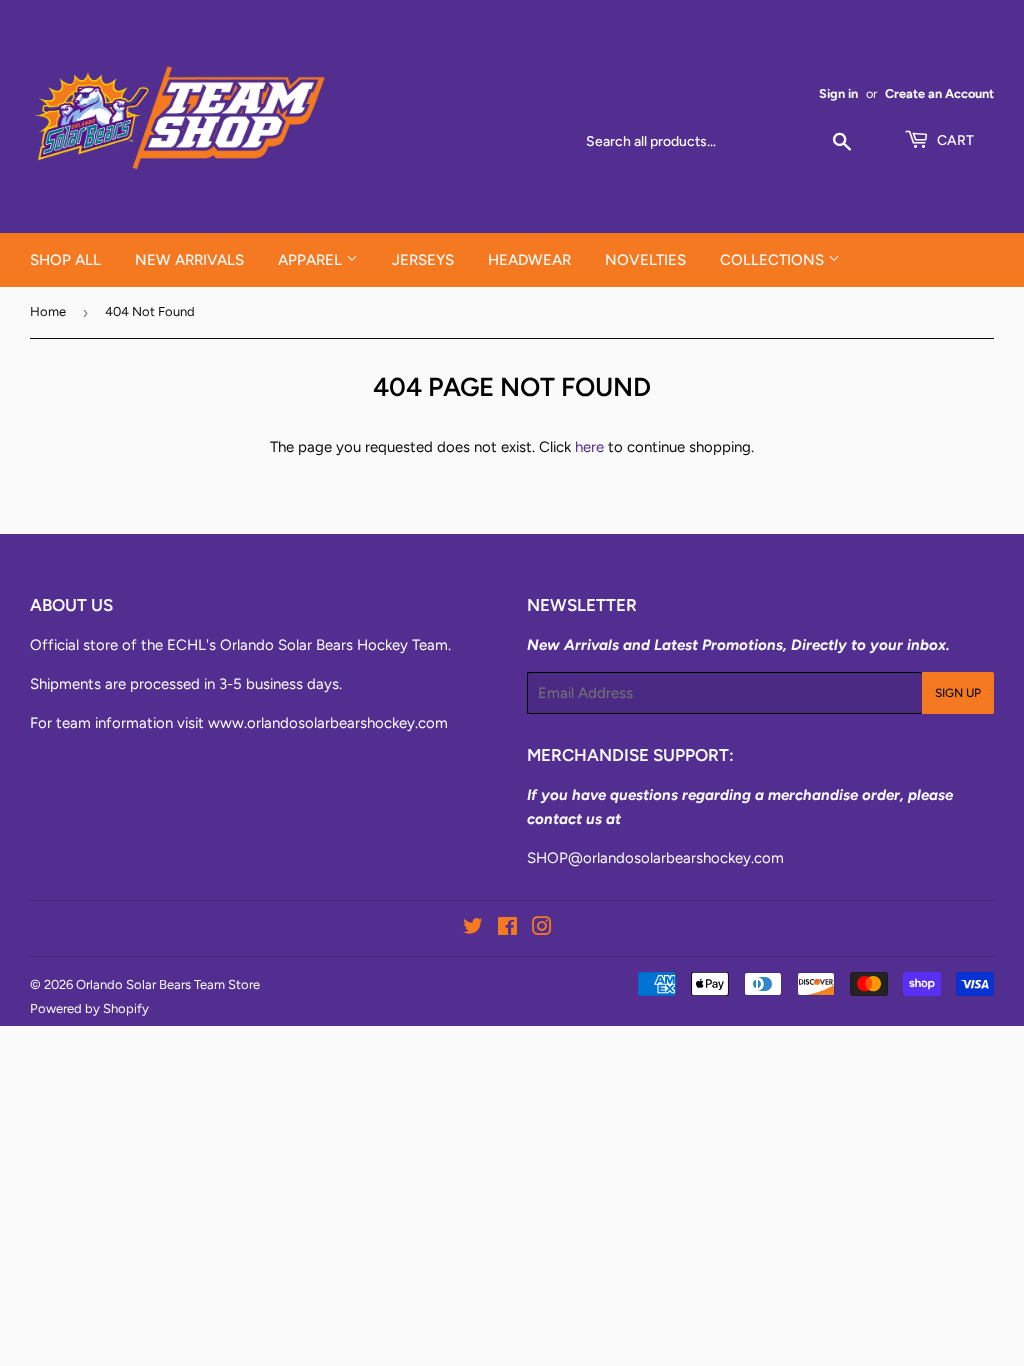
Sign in (838, 93)
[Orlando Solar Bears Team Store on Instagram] (542, 929)
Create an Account (939, 93)
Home (48, 311)
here (589, 447)
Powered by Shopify (89, 1008)
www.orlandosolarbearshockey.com (328, 723)
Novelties (645, 260)
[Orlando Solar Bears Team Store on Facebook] (507, 929)
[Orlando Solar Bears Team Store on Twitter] (473, 929)
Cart (954, 140)
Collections (774, 260)
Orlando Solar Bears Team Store (168, 984)
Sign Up (958, 693)
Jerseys (423, 260)
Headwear (529, 260)
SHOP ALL (65, 260)
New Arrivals (189, 260)
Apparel (312, 260)
